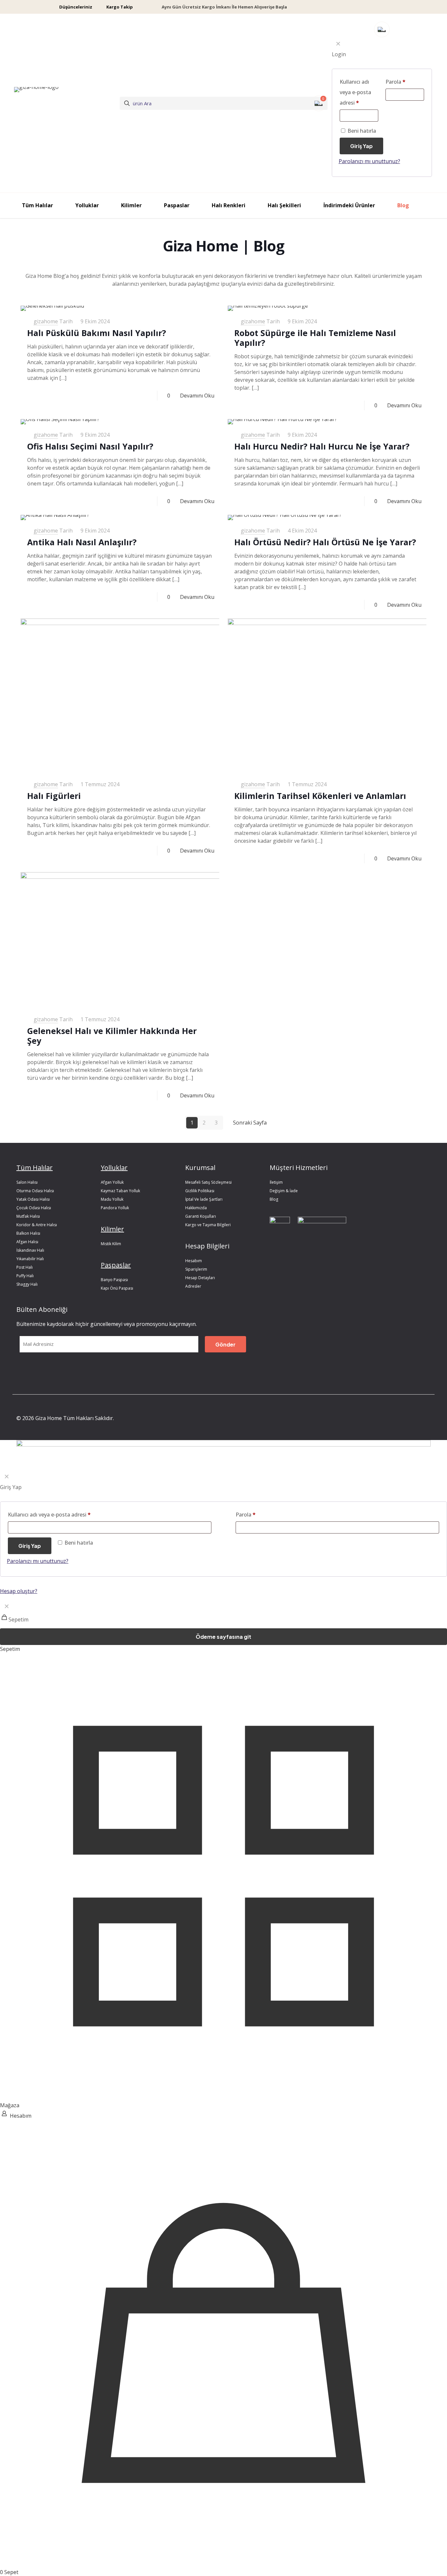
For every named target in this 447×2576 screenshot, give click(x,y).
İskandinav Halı (30, 1250)
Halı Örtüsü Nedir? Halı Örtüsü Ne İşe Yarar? (325, 542)
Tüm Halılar (35, 1168)
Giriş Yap (30, 1546)
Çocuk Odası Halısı (34, 1208)
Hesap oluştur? (19, 1591)
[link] (280, 1229)
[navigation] (223, 1626)
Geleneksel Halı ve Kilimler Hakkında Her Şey (112, 1036)
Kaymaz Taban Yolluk (120, 1191)
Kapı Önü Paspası (117, 1288)
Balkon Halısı (28, 1233)
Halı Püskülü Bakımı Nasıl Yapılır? (97, 333)
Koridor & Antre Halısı (37, 1225)
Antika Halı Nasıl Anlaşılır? (82, 542)
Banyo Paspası (114, 1280)
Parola (246, 1515)
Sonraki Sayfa (250, 1123)
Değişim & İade (284, 1191)
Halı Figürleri (54, 796)
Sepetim (10, 1649)
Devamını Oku (197, 396)
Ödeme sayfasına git (223, 1637)
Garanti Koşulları (201, 1216)
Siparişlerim (196, 1269)
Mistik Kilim (111, 1244)
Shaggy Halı (27, 1284)
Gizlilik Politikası (200, 1191)
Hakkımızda (196, 1208)
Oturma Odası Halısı (35, 1191)
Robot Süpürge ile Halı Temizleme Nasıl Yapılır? (315, 338)
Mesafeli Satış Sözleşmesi (208, 1182)
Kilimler (112, 1229)
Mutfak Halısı (28, 1216)
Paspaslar (116, 1265)
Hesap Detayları (200, 1278)
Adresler (193, 1286)
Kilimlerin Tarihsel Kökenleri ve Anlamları (320, 796)
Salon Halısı (27, 1182)
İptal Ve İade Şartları (204, 1199)
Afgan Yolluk (112, 1182)
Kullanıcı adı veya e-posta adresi (49, 1515)
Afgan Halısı (27, 1242)
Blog (274, 1199)
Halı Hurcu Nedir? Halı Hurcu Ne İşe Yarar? (322, 446)
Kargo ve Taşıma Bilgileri (208, 1225)
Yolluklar (114, 1168)
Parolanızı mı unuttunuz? (38, 1561)
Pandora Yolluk (115, 1208)
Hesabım (194, 1261)
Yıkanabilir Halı (30, 1259)
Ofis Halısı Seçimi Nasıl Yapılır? (90, 446)
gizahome (46, 321)
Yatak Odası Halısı (33, 1199)
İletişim (276, 1182)
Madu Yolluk (112, 1199)
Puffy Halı (25, 1276)
